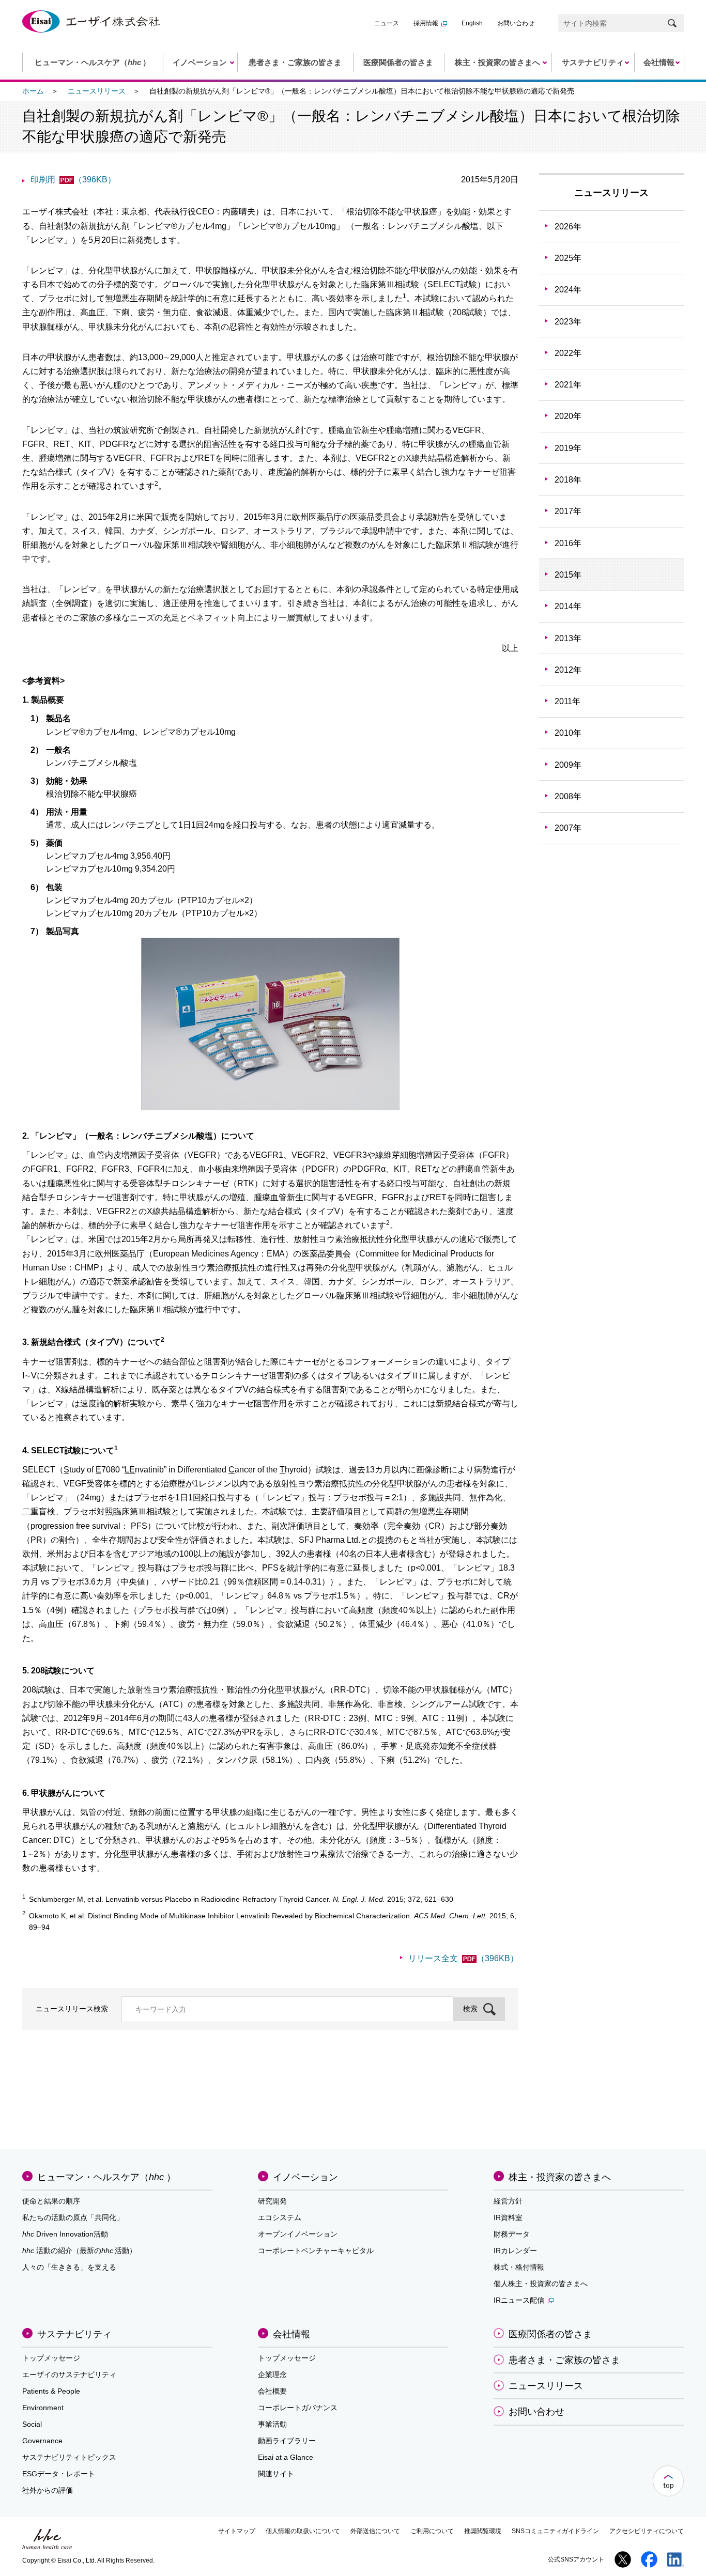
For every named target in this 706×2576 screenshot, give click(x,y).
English (472, 23)
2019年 (568, 448)
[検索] (672, 23)
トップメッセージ (51, 2358)
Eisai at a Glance (286, 2457)
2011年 (567, 701)
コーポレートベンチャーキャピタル (316, 2251)
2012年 (568, 670)
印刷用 (73, 180)
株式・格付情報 (519, 2267)
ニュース (387, 23)
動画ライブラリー (287, 2441)
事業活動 (272, 2424)
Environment (43, 2408)
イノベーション (305, 2177)
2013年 (568, 638)
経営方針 (508, 2201)
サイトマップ (237, 2531)
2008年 (568, 796)
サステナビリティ (74, 2334)
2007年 (568, 828)
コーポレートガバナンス (298, 2408)
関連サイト (276, 2474)
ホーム (33, 91)
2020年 (568, 416)
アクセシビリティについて (647, 2531)
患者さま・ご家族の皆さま (564, 2360)
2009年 (568, 765)
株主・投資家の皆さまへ (560, 2177)
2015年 (568, 575)
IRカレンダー (515, 2251)
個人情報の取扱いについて (303, 2531)
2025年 (568, 258)
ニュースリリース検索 (72, 2009)
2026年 (568, 227)
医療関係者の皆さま (550, 2334)
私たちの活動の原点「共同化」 (73, 2217)
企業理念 (272, 2375)
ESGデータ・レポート (59, 2474)
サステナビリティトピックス (69, 2457)
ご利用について (432, 2531)
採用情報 (426, 23)
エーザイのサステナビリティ (69, 2375)
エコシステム (280, 2217)
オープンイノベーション (298, 2234)
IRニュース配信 (519, 2300)
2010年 (568, 733)
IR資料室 (508, 2217)
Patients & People (51, 2391)
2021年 (568, 385)
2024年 (568, 290)
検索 (470, 2009)
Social (32, 2424)
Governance (42, 2441)
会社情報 (291, 2334)
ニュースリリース (97, 91)
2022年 (568, 353)
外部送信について (375, 2531)
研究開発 (272, 2201)
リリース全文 (463, 1958)
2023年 (568, 322)
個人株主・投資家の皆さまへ (541, 2284)
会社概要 (272, 2391)
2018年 (568, 480)
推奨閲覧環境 (483, 2531)
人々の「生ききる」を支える (69, 2267)
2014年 (568, 606)
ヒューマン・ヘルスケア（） (106, 2177)
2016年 (568, 543)
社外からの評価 (48, 2490)
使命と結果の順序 (51, 2201)
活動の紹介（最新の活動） (79, 2251)
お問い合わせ (516, 23)
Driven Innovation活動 (65, 2234)
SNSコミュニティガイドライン (555, 2531)
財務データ (512, 2234)
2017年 (568, 511)
